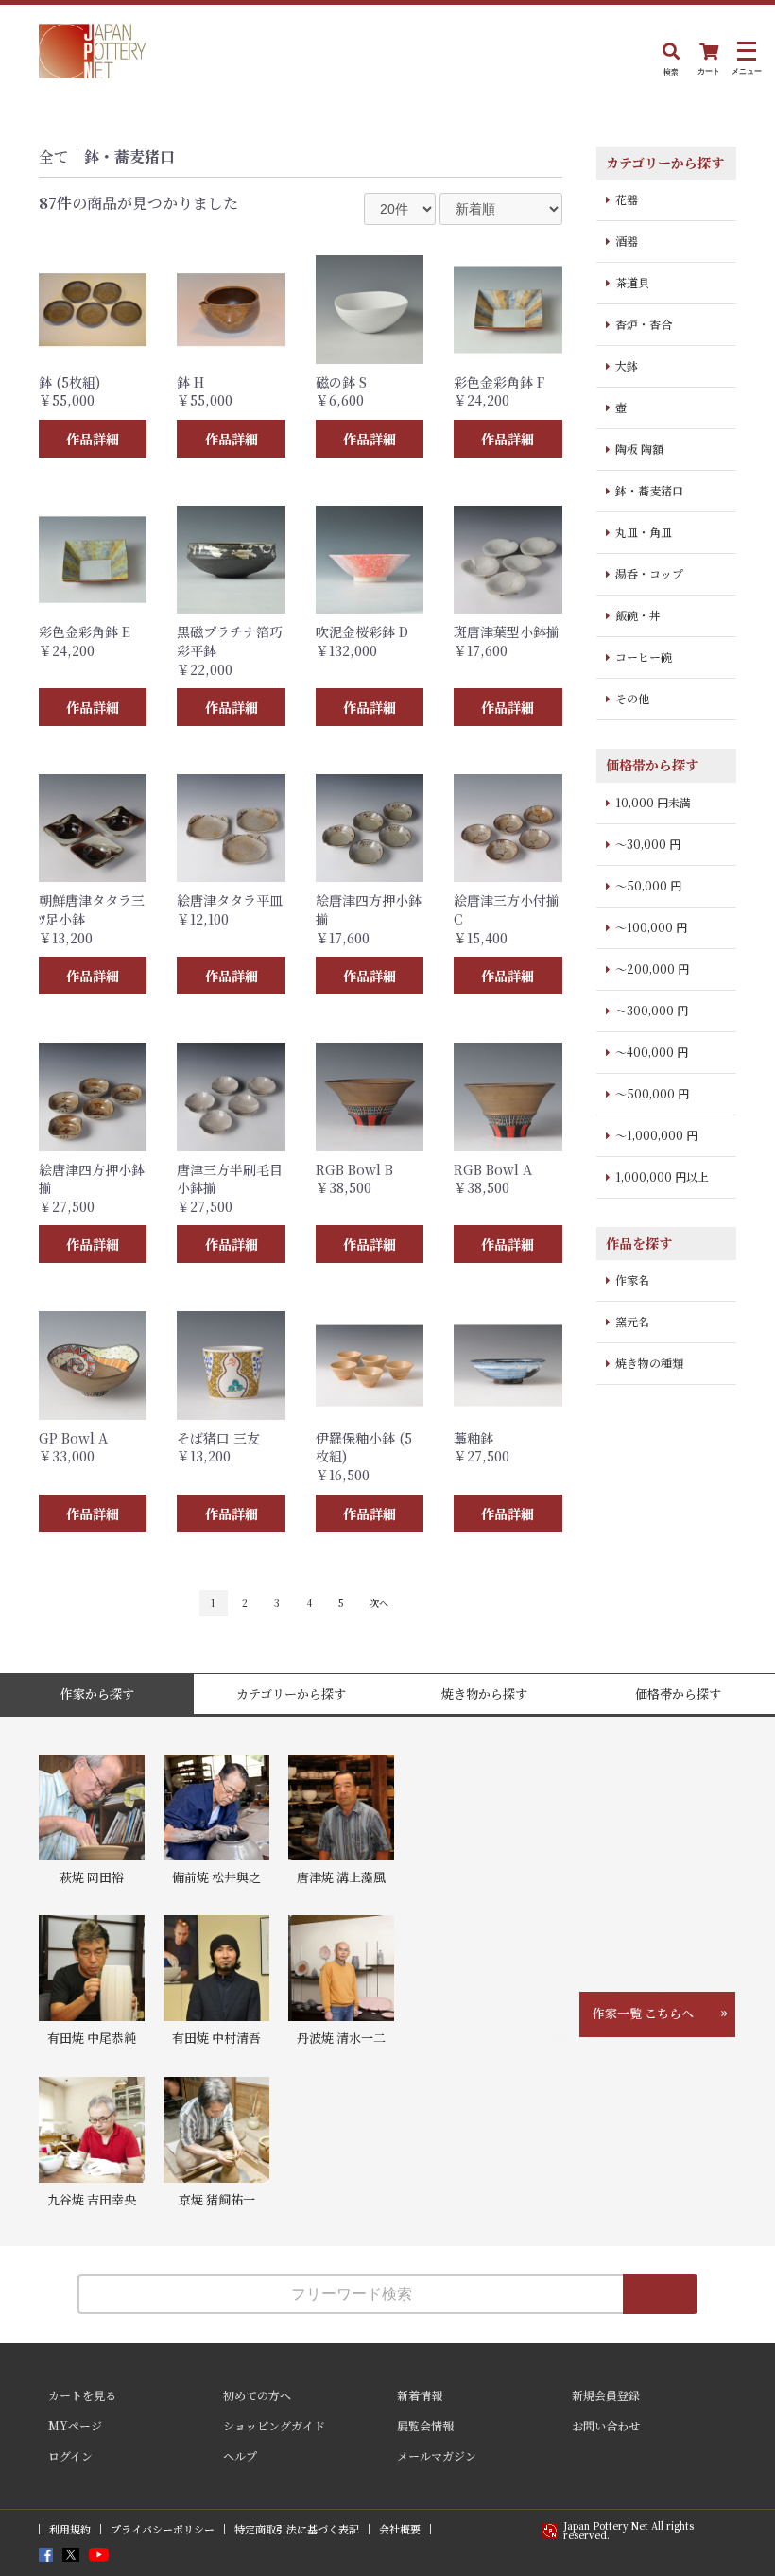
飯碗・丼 (638, 615)
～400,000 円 (652, 1052)
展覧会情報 (425, 2425)
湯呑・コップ (649, 573)
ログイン (70, 2455)
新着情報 (420, 2395)
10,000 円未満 (653, 802)
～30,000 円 (648, 844)
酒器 (627, 241)
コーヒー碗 (644, 657)
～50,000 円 (648, 885)
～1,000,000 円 (656, 1135)
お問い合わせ (606, 2425)
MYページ (75, 2425)
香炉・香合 (644, 324)
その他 (632, 698)
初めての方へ (257, 2395)
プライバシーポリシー (163, 2529)
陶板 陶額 (639, 449)
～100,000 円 (651, 927)
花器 (627, 199)
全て (54, 156)
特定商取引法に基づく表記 (297, 2529)
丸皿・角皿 (644, 532)
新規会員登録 (606, 2395)
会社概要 (400, 2529)
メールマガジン (437, 2455)
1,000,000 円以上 (662, 1176)
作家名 (632, 1279)
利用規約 (70, 2529)
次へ (379, 1603)
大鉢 (627, 365)
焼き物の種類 (649, 1363)
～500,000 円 (652, 1093)
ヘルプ (240, 2455)
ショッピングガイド (274, 2425)
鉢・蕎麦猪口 (129, 156)
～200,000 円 (652, 968)
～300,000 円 (652, 1010)
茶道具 (632, 282)
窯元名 (632, 1321)
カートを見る (82, 2395)
